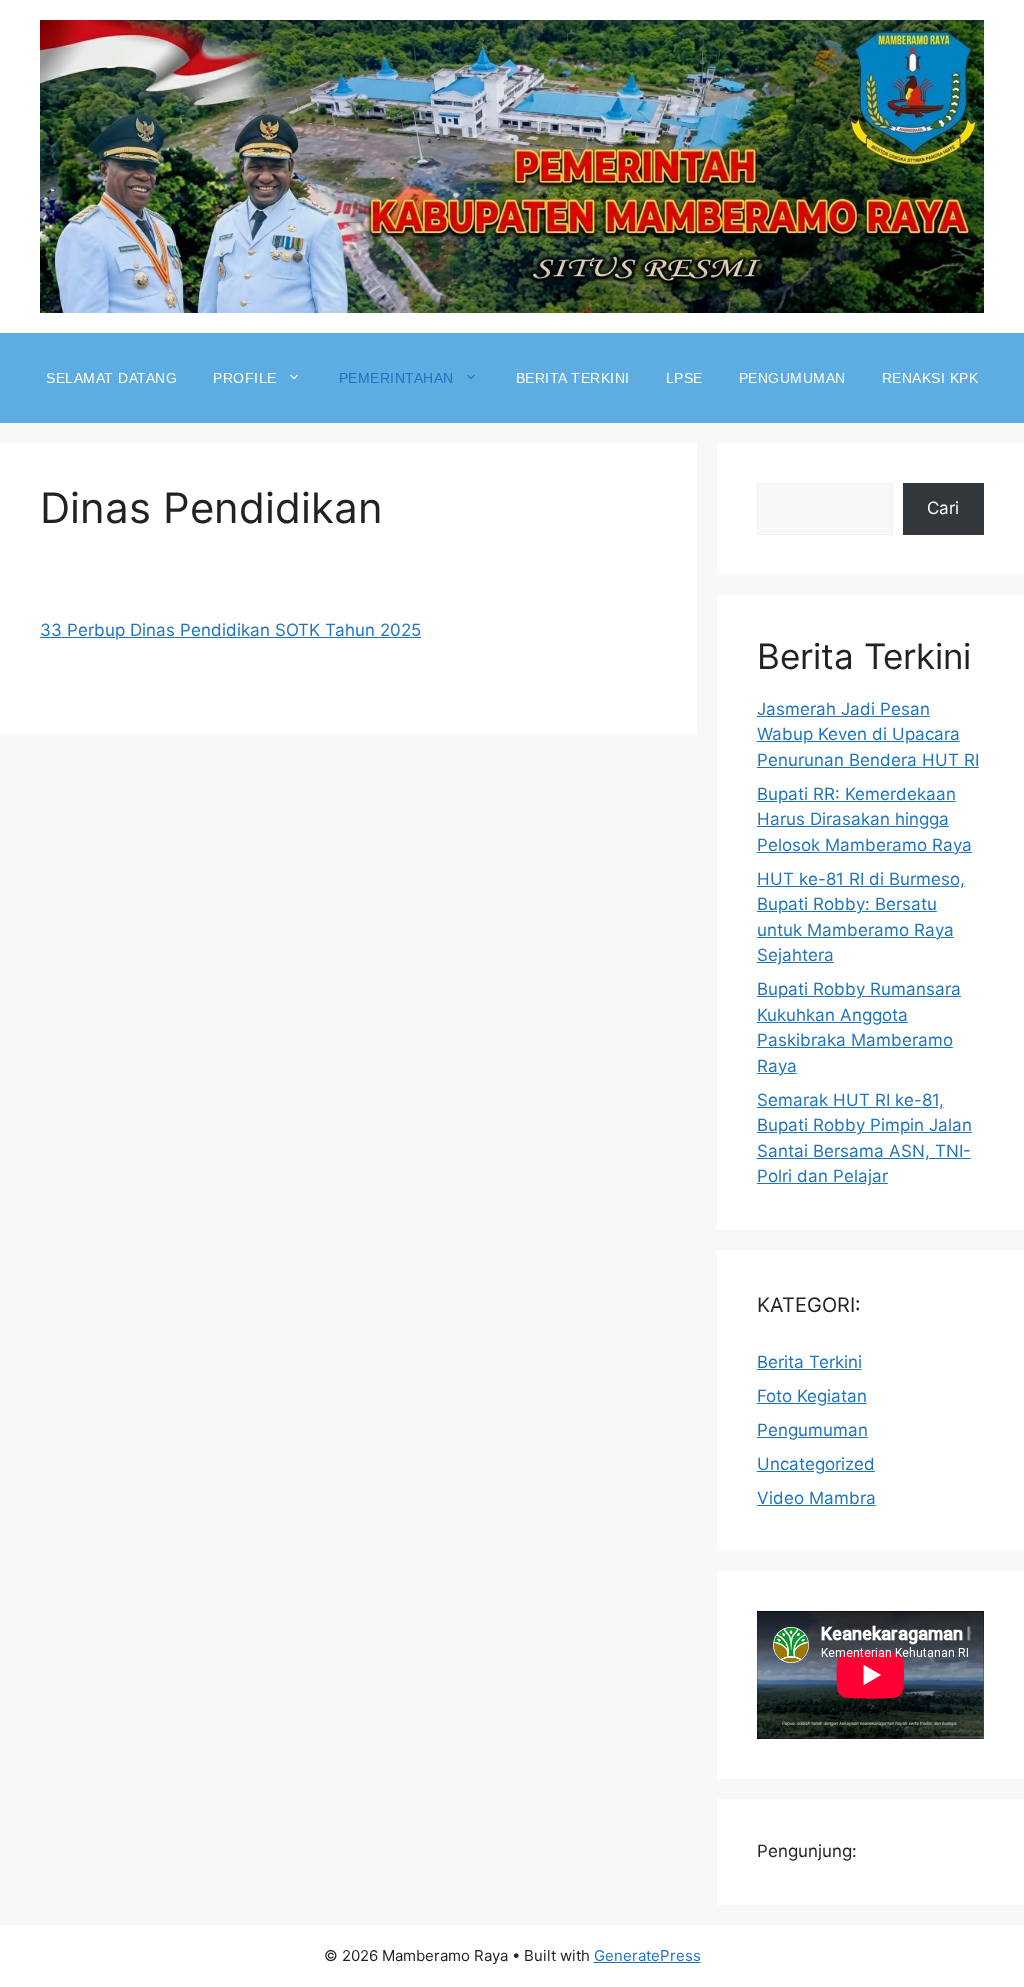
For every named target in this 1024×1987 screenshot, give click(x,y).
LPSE (684, 378)
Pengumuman (812, 1430)
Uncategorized (816, 1464)
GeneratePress (647, 1955)
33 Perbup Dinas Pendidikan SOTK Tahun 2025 (230, 630)
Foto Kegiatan (812, 1396)
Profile (245, 378)
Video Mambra (816, 1498)
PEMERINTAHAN (396, 378)
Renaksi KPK (930, 378)
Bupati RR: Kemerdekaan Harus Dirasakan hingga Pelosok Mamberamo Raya (864, 819)
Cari (943, 508)
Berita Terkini (573, 378)
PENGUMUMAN (792, 378)
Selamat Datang (111, 378)
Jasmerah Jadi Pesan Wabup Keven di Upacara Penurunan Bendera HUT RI (868, 734)
